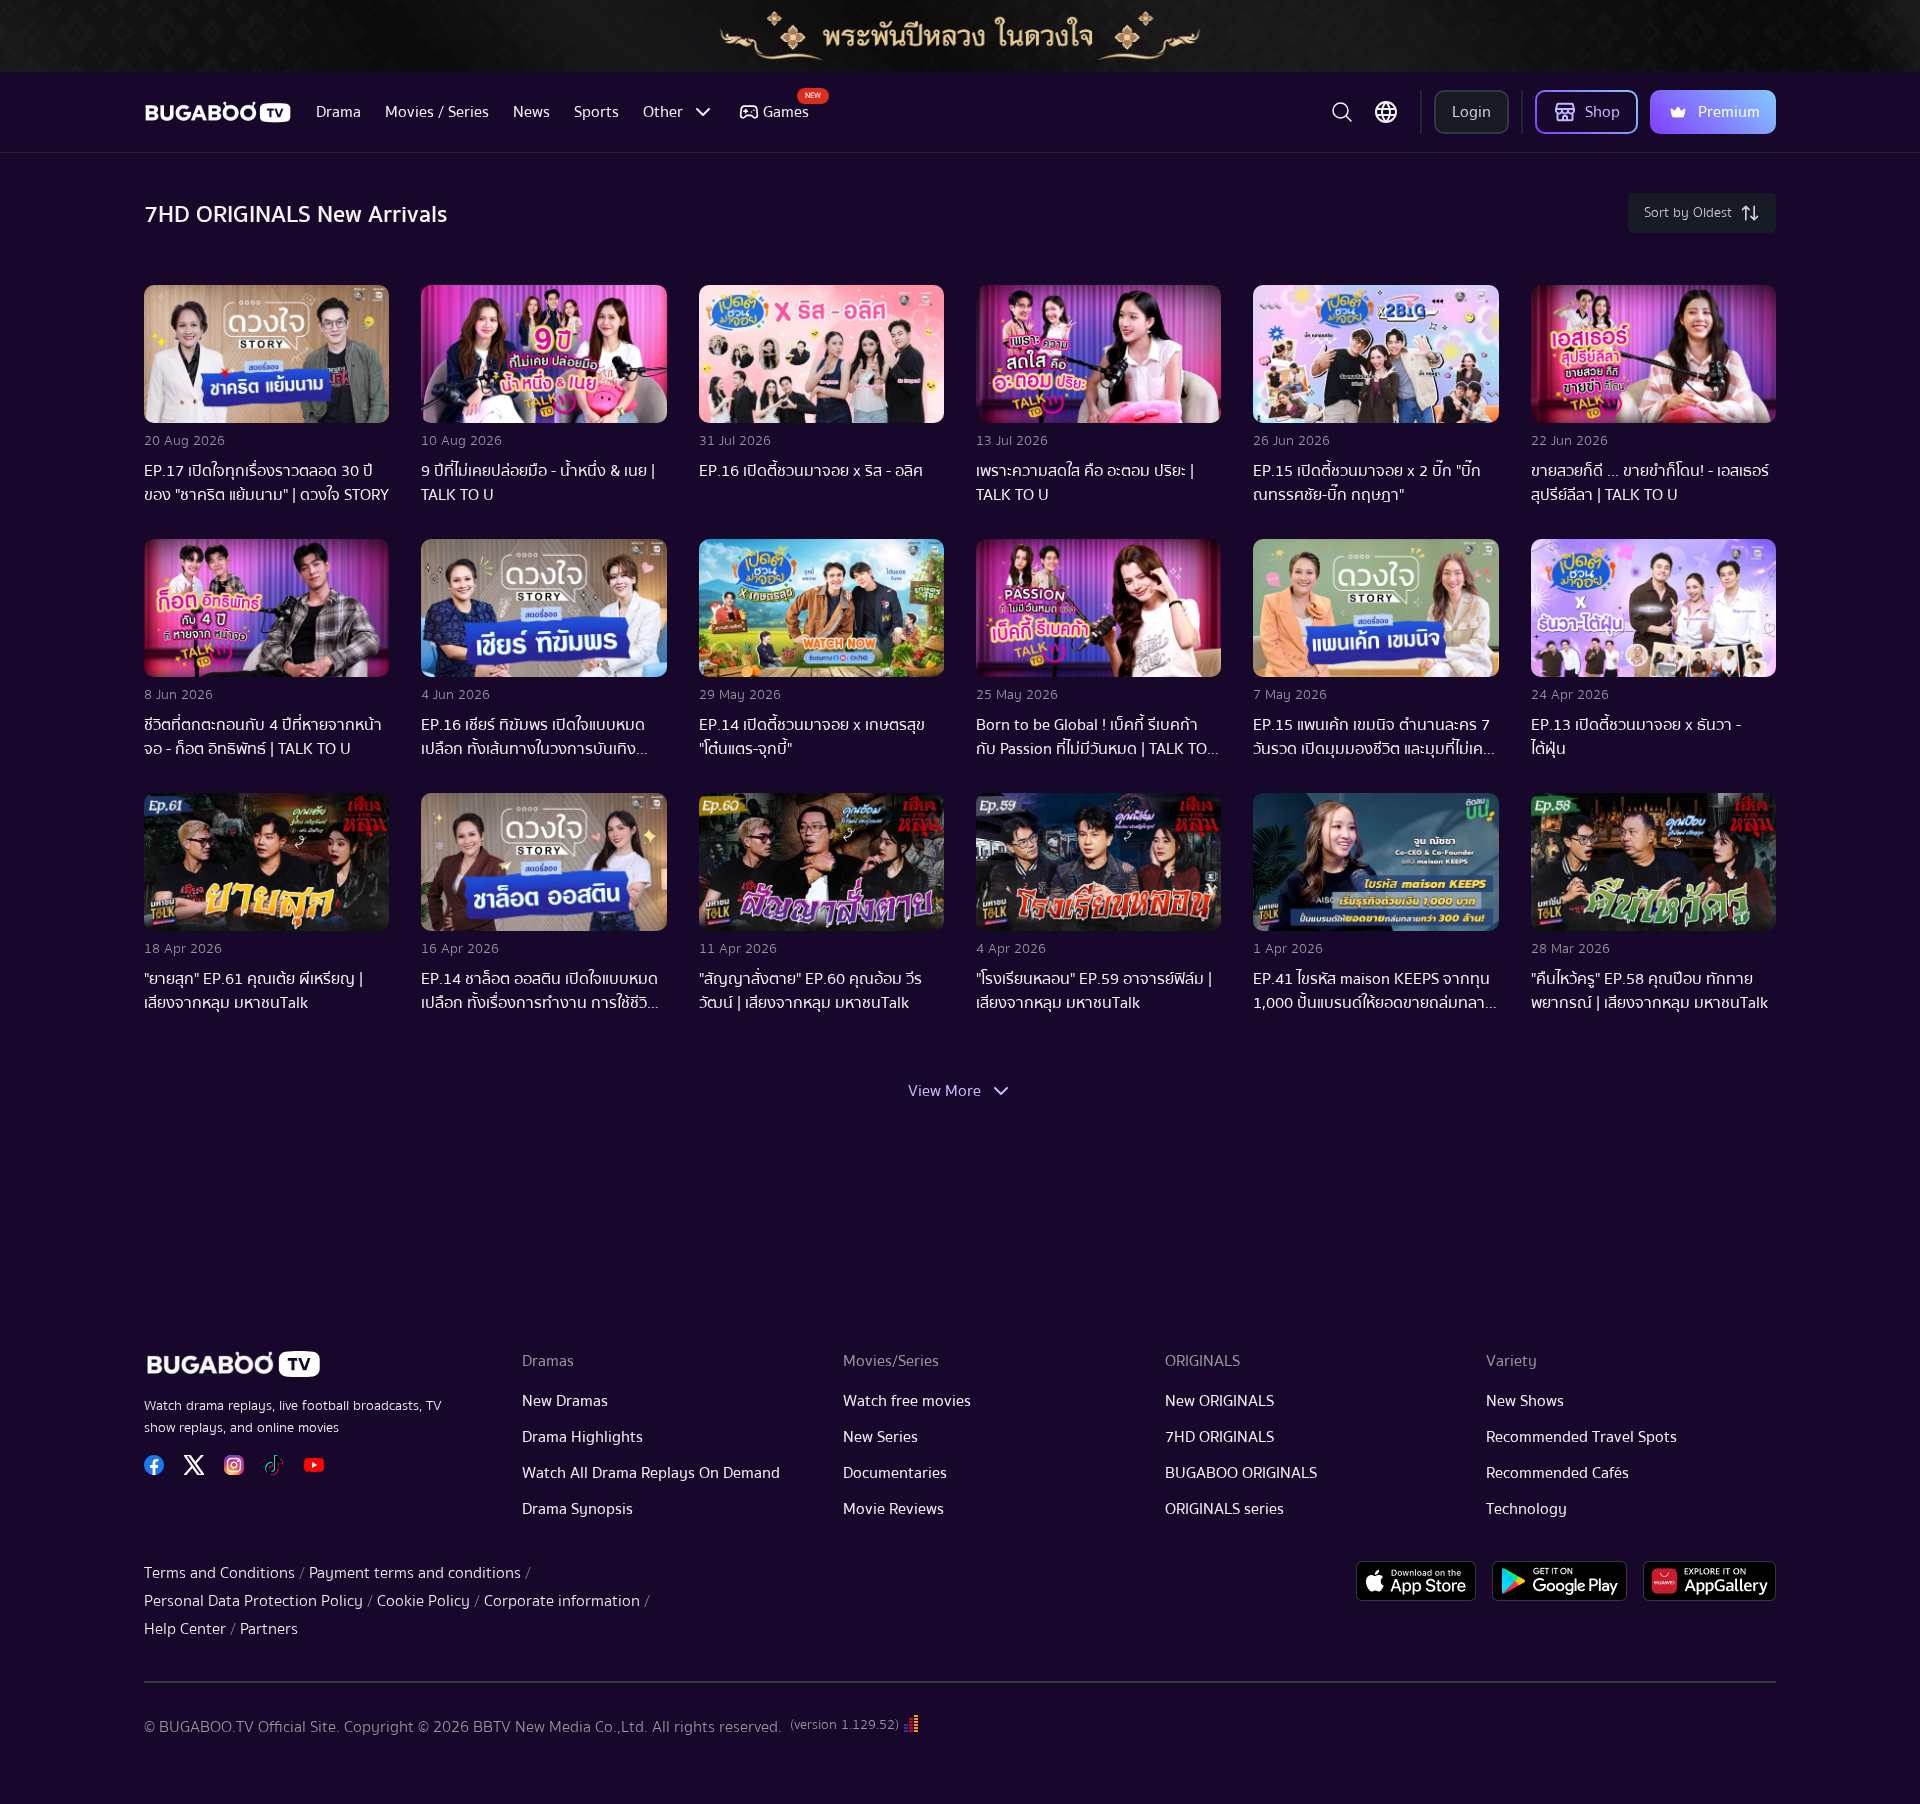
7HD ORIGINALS (1219, 1437)
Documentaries (895, 1473)
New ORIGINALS (1219, 1401)
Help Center (185, 1629)
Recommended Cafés (1557, 1473)
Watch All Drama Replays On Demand (651, 1473)
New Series (880, 1437)
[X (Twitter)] (194, 1465)
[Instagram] (234, 1465)
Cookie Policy (423, 1601)
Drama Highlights (582, 1437)
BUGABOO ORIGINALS (1241, 1473)
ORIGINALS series (1224, 1509)
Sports (596, 112)
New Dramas (565, 1401)
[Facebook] (154, 1465)
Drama (338, 112)
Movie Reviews (893, 1509)
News (531, 112)
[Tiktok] (274, 1465)
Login (1471, 112)
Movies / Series (437, 112)
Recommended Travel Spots (1581, 1437)
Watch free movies (907, 1401)
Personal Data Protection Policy (253, 1601)
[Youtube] (314, 1465)
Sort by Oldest (1688, 213)
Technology (1526, 1509)
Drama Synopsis (577, 1509)
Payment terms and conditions (415, 1573)
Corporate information (562, 1601)
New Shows (1525, 1401)
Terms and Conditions (219, 1573)
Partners (269, 1629)
